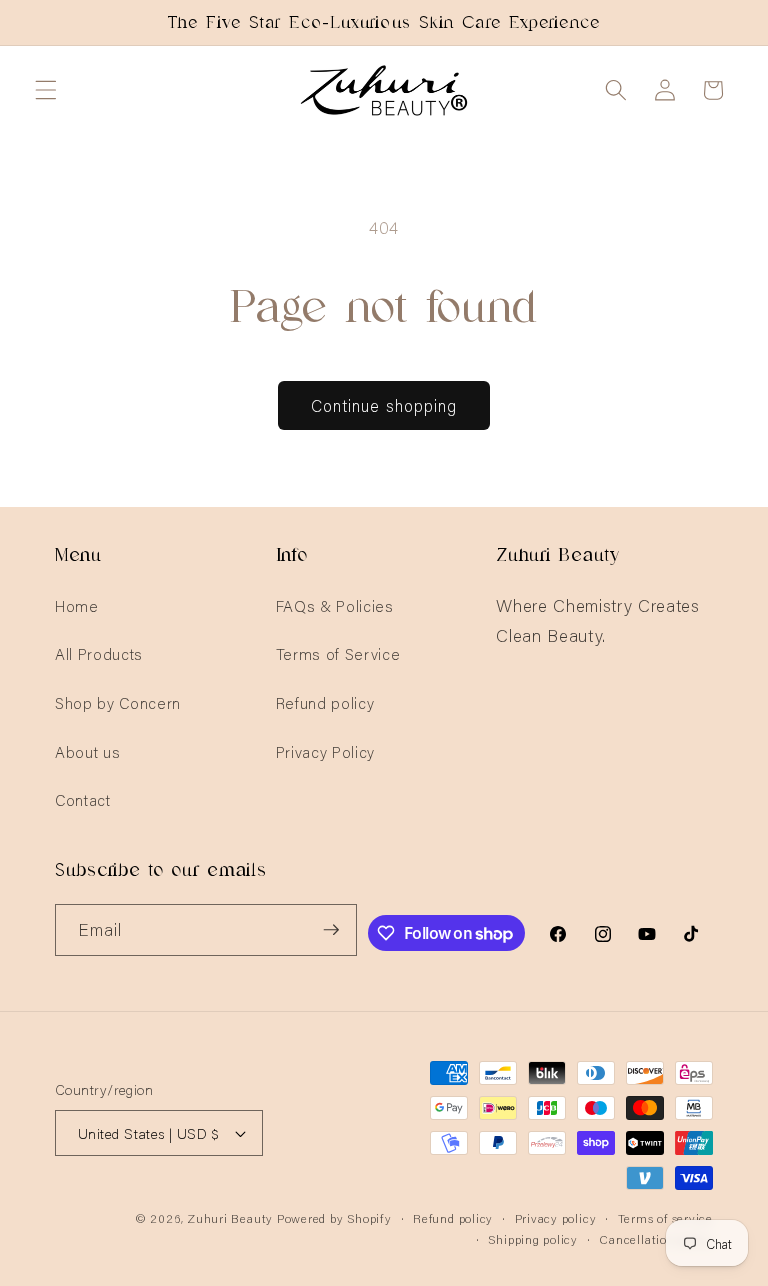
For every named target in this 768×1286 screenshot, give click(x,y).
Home (77, 605)
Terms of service (665, 1217)
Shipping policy (533, 1238)
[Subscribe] (331, 930)
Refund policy (325, 702)
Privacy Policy (325, 751)
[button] (46, 90)
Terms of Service (338, 653)
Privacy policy (556, 1217)
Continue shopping (384, 405)
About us (87, 751)
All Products (99, 653)
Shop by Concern (118, 702)
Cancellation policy (656, 1238)
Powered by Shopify (334, 1217)
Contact (83, 799)
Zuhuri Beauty (230, 1217)
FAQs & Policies (335, 605)
